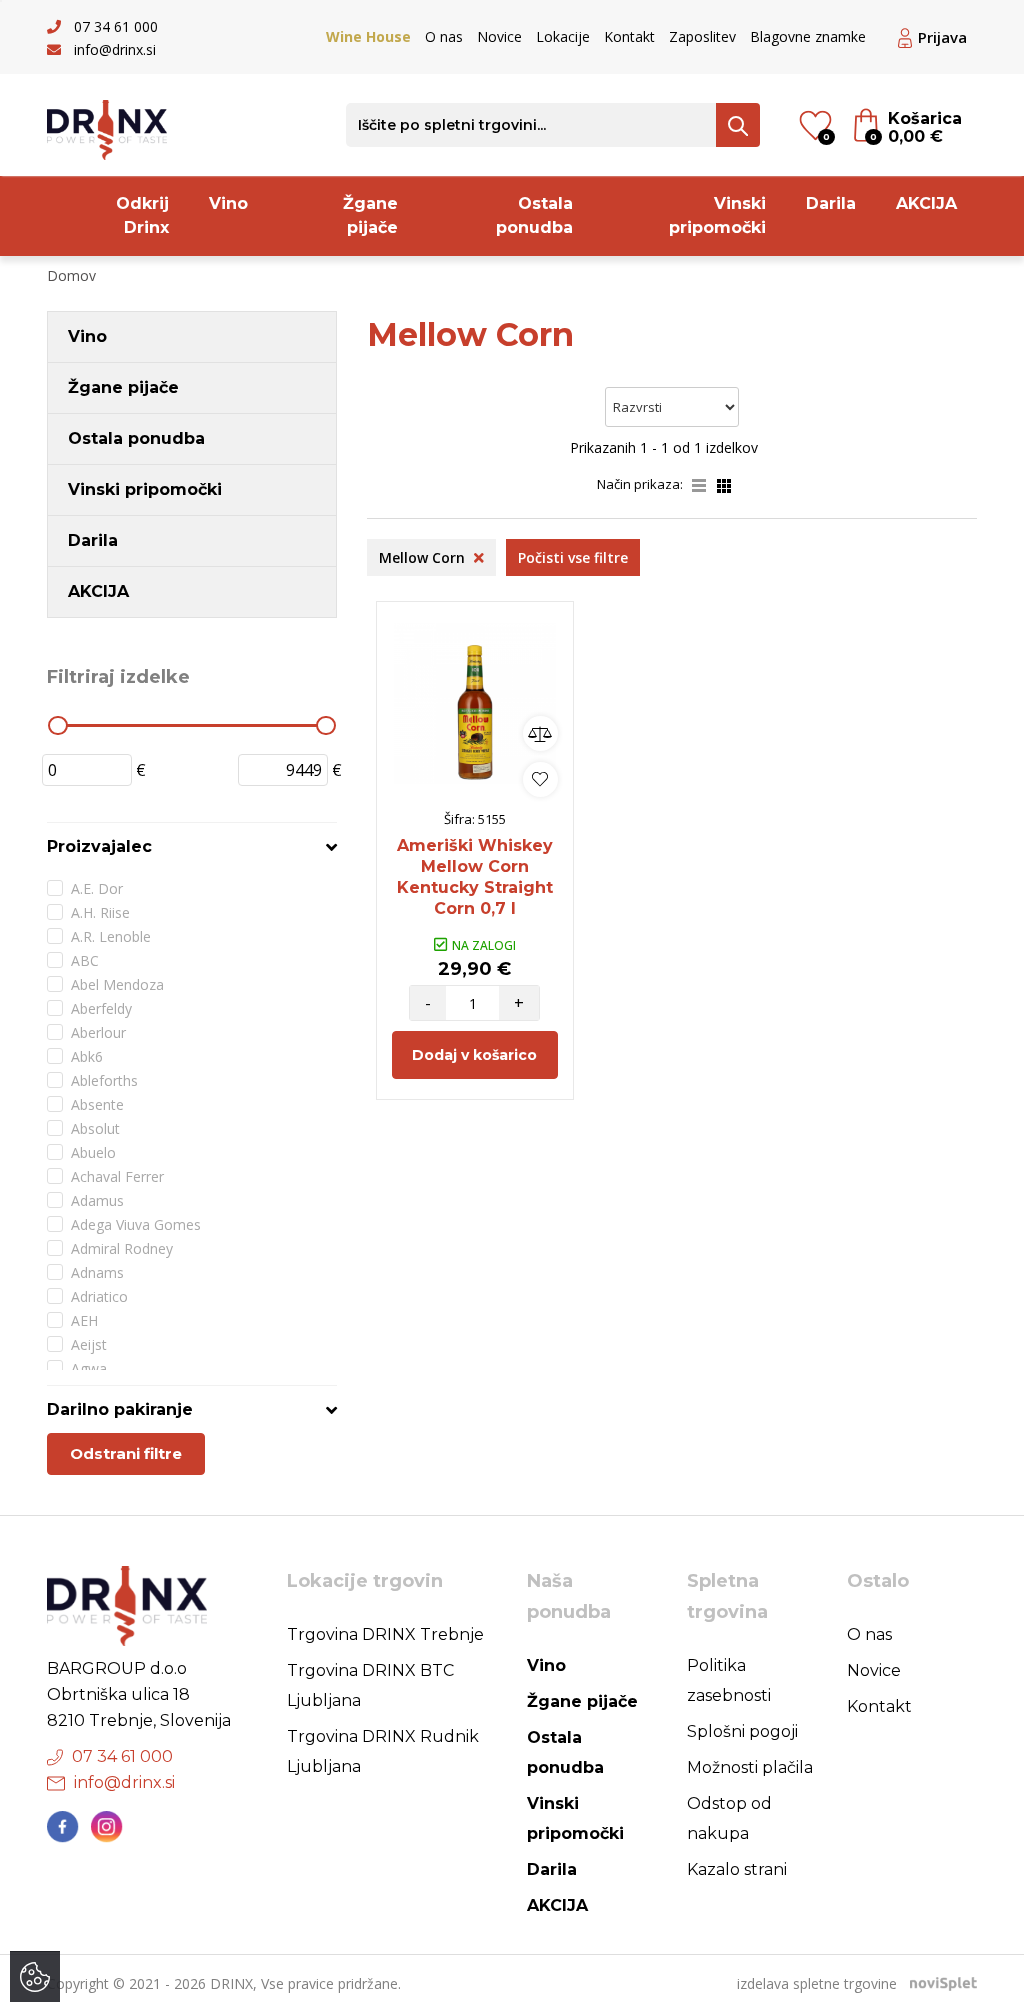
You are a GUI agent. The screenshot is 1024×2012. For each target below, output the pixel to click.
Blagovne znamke (808, 36)
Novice (499, 36)
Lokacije (563, 36)
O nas (444, 36)
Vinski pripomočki (717, 215)
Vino (228, 203)
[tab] (192, 846)
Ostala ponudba (534, 215)
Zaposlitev (702, 36)
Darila (831, 203)
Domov (71, 275)
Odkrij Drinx (142, 215)
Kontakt (629, 36)
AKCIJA (926, 203)
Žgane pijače (370, 215)
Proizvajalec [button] (99, 846)
